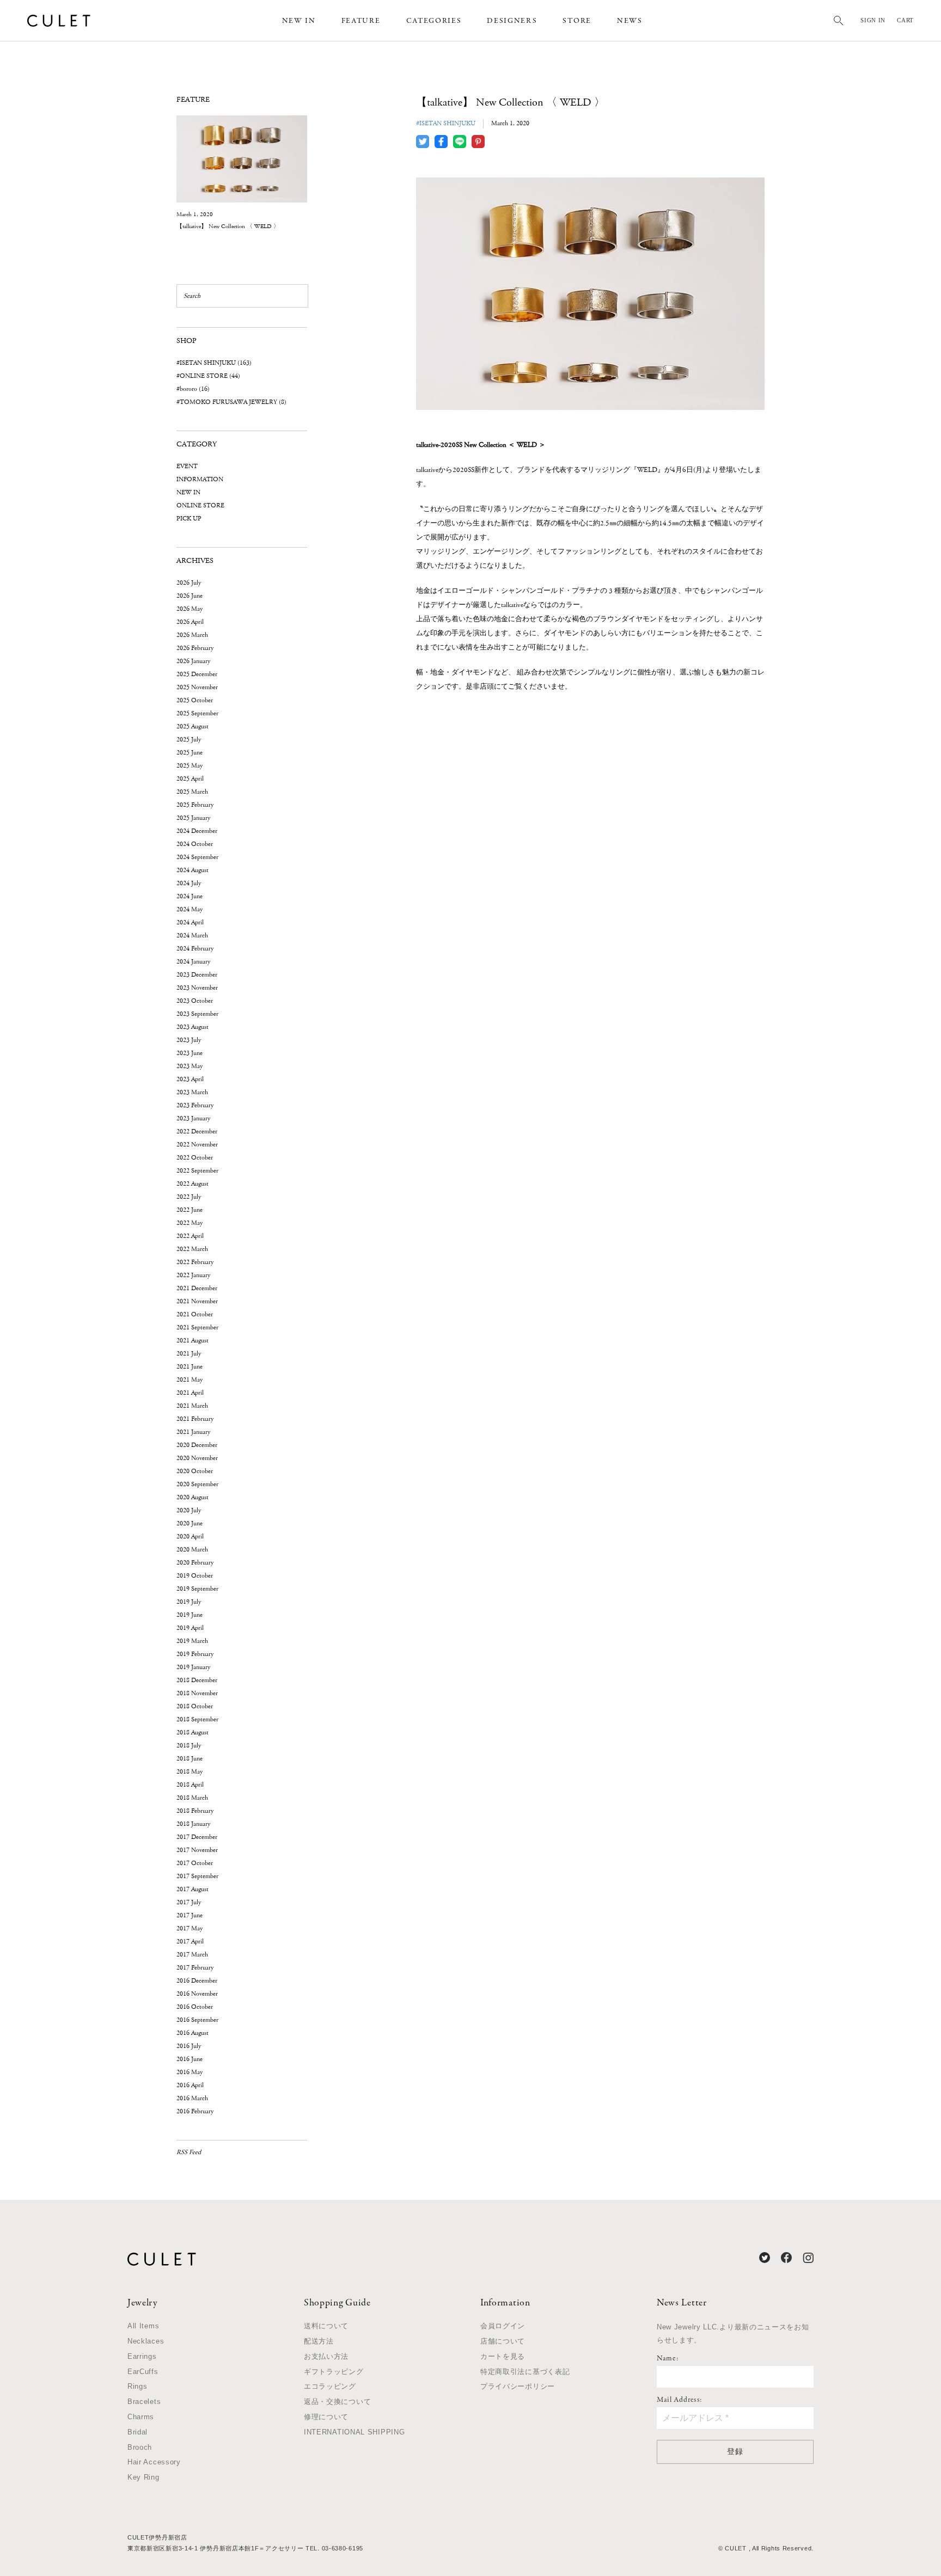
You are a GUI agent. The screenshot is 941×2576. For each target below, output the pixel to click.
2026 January (193, 661)
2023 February (195, 1105)
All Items (143, 2326)
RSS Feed (189, 2152)
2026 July (189, 583)
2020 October (195, 1471)
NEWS (630, 21)
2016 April (190, 2085)
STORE (577, 21)
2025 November (197, 687)
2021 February (195, 1419)
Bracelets (144, 2402)
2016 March (192, 2098)
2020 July (189, 1510)
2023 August (193, 1027)
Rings (138, 2386)
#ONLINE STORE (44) (208, 376)
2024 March (192, 936)
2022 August (193, 1184)
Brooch (140, 2447)
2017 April (190, 1942)
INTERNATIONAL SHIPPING (354, 2432)
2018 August (193, 1732)
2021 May (190, 1380)
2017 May (190, 1928)
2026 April (190, 622)
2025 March (192, 792)
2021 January (193, 1432)
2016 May (190, 2072)
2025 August (193, 726)
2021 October (195, 1314)
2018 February (195, 1811)
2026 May (190, 609)
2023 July (189, 1040)
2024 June (190, 896)
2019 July (189, 1602)
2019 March (192, 1641)
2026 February (195, 648)
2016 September (197, 2020)
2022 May (190, 1223)
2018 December (197, 1680)
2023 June (190, 1053)
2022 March (192, 1249)
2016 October (195, 2007)
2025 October (195, 700)
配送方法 (319, 2341)
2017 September (197, 1876)
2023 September (197, 1014)
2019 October (195, 1576)
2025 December (197, 674)
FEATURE (361, 21)
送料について (326, 2326)
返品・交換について (337, 2402)
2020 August (193, 1497)
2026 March (192, 635)
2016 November (197, 1994)
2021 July (189, 1354)
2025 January (193, 818)
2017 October (195, 1863)
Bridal (138, 2432)
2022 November (197, 1145)
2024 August (193, 870)
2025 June (190, 753)
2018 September (197, 1719)
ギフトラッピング (334, 2372)
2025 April (190, 779)
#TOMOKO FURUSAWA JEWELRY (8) (231, 402)
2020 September (197, 1484)
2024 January (193, 962)
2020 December (197, 1445)
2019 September (197, 1589)
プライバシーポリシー (518, 2386)
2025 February (195, 805)
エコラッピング (330, 2386)
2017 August (193, 1889)
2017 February (195, 1968)
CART (905, 20)
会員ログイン (503, 2326)
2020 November (197, 1458)
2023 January (193, 1118)
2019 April (190, 1628)
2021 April (190, 1393)
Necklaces (146, 2341)
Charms (141, 2417)
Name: (668, 2359)
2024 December (197, 831)
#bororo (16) (193, 389)
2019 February (195, 1654)
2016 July (189, 2046)
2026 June (190, 596)
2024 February (195, 949)
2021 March (192, 1406)
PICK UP (189, 519)
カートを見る (503, 2356)
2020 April (190, 1537)
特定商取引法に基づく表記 (525, 2372)
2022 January (193, 1275)
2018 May (190, 1772)
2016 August (193, 2033)
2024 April (190, 922)
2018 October (195, 1706)
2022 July (189, 1197)
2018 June (190, 1759)
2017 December (197, 1837)
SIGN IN (873, 20)
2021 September (197, 1327)
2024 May (190, 909)
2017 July (189, 1902)
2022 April (190, 1236)
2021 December (197, 1288)
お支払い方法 (326, 2356)
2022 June (190, 1210)
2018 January (193, 1824)
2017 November (197, 1850)
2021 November (197, 1301)
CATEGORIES (434, 21)
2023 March (192, 1092)
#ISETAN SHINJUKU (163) (214, 363)
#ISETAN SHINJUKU (446, 123)
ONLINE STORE (200, 505)
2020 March (192, 1550)
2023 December (197, 975)
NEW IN (299, 21)
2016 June (190, 2059)
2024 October (195, 844)
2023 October (195, 1001)
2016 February (195, 2111)
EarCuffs (143, 2372)
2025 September (197, 713)
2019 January (193, 1667)
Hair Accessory (154, 2462)
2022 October (195, 1158)
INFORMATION (200, 479)
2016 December (197, 1981)
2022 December (197, 1131)
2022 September (197, 1171)
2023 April (190, 1079)
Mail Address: (679, 2400)
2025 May (190, 766)
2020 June (190, 1523)
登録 (735, 2451)
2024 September (197, 857)
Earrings (142, 2356)
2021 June (190, 1367)
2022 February (195, 1262)
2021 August (193, 1341)
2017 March (192, 1955)
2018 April (190, 1785)
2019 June (190, 1615)
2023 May (190, 1066)
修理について (326, 2417)
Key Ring (143, 2477)
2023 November (197, 988)
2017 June (190, 1915)
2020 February (195, 1563)
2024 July (189, 883)
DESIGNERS (512, 21)
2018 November (197, 1693)
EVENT (187, 466)
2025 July (189, 740)
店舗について (503, 2341)
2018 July (189, 1746)
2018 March (192, 1798)
